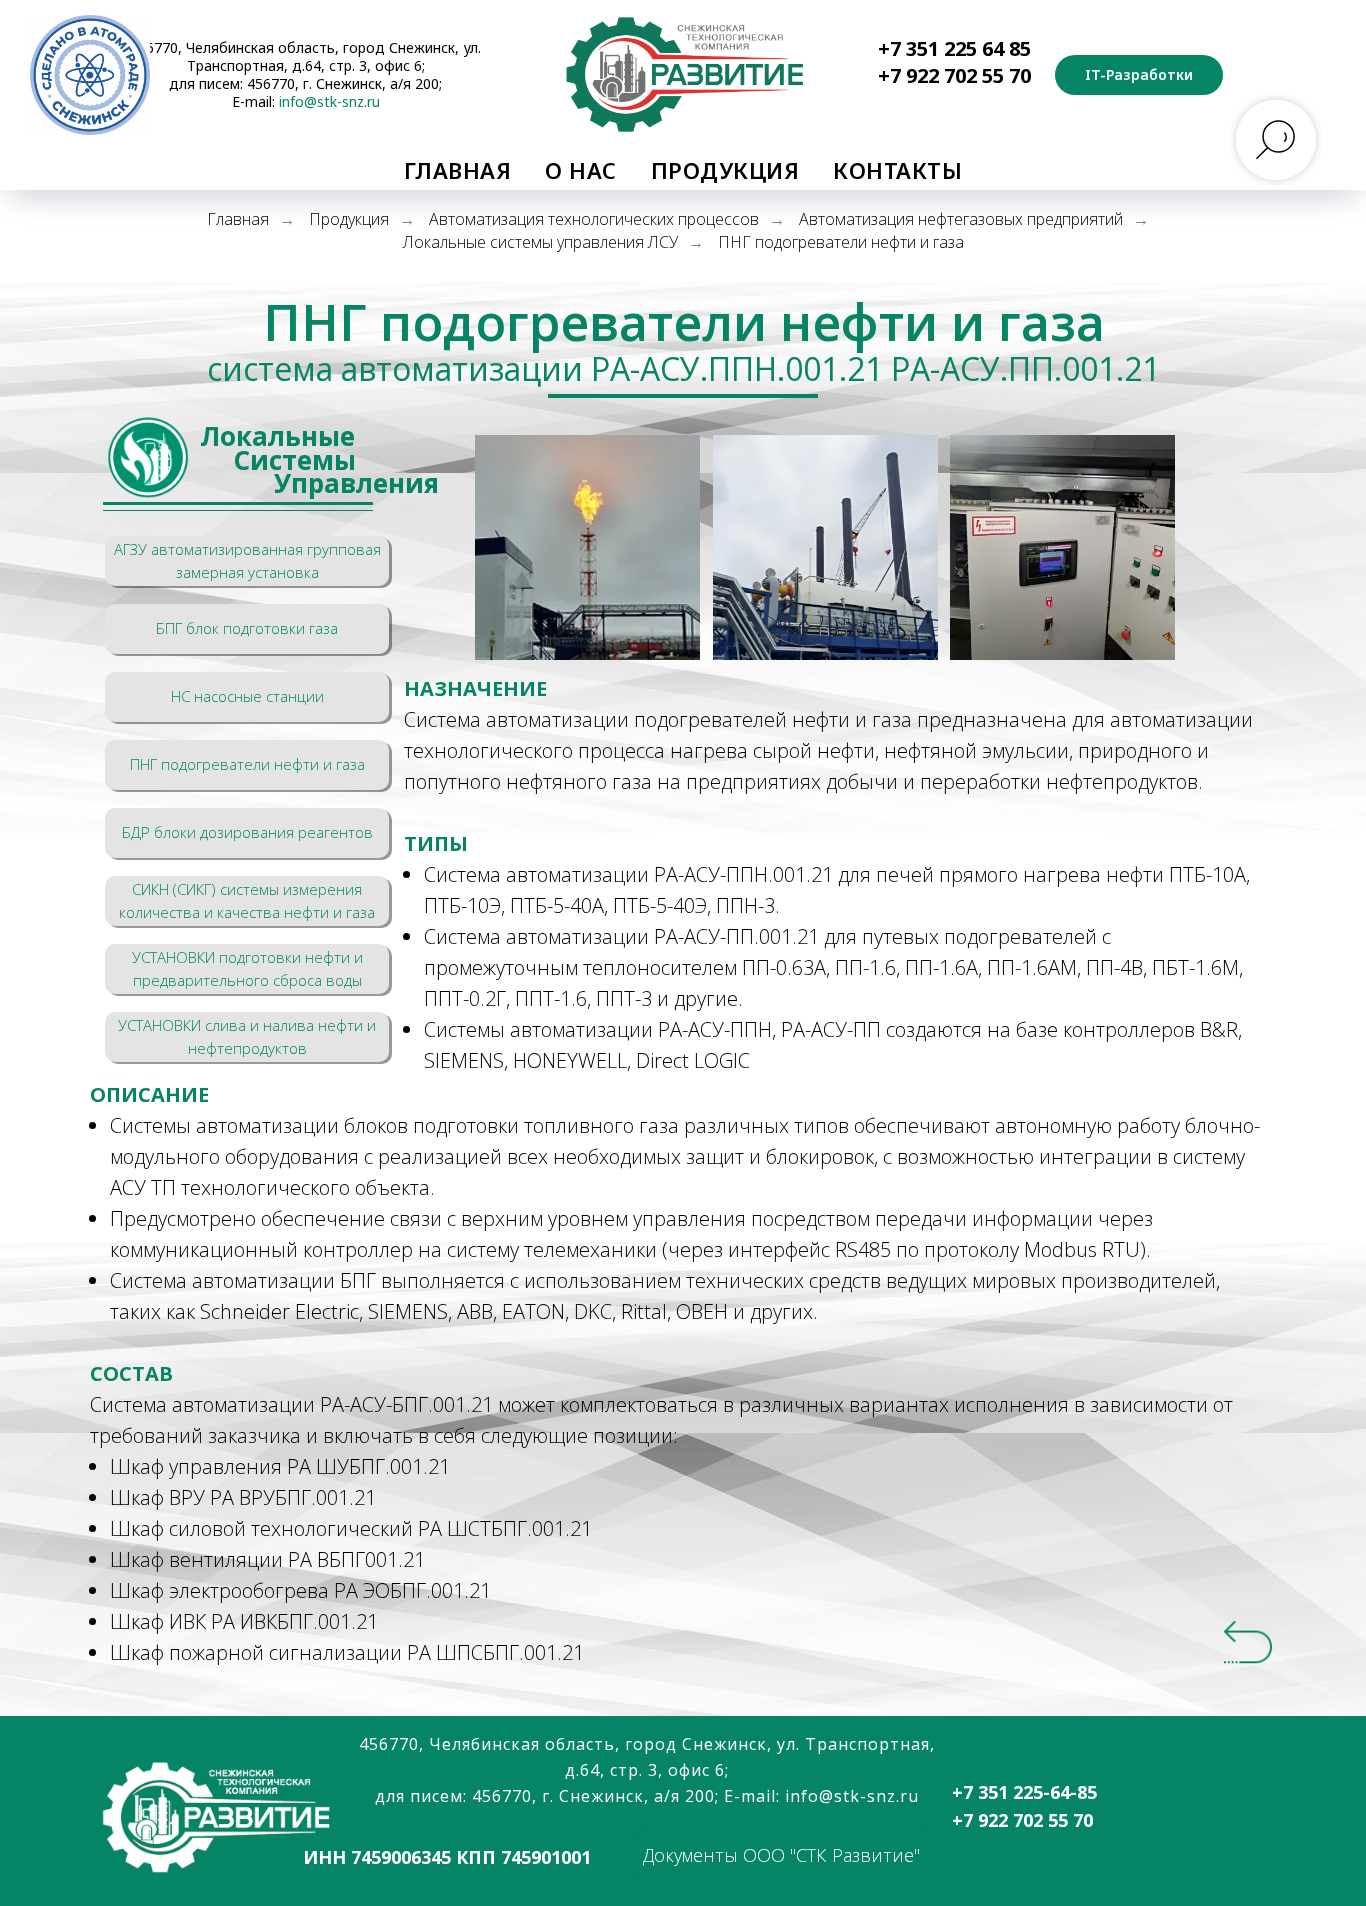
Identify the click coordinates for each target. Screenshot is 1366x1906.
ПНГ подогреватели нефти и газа (841, 242)
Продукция (725, 170)
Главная (458, 170)
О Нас (581, 170)
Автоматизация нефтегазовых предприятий (961, 219)
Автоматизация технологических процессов (594, 219)
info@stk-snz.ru (329, 101)
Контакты (897, 170)
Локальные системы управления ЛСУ (540, 242)
